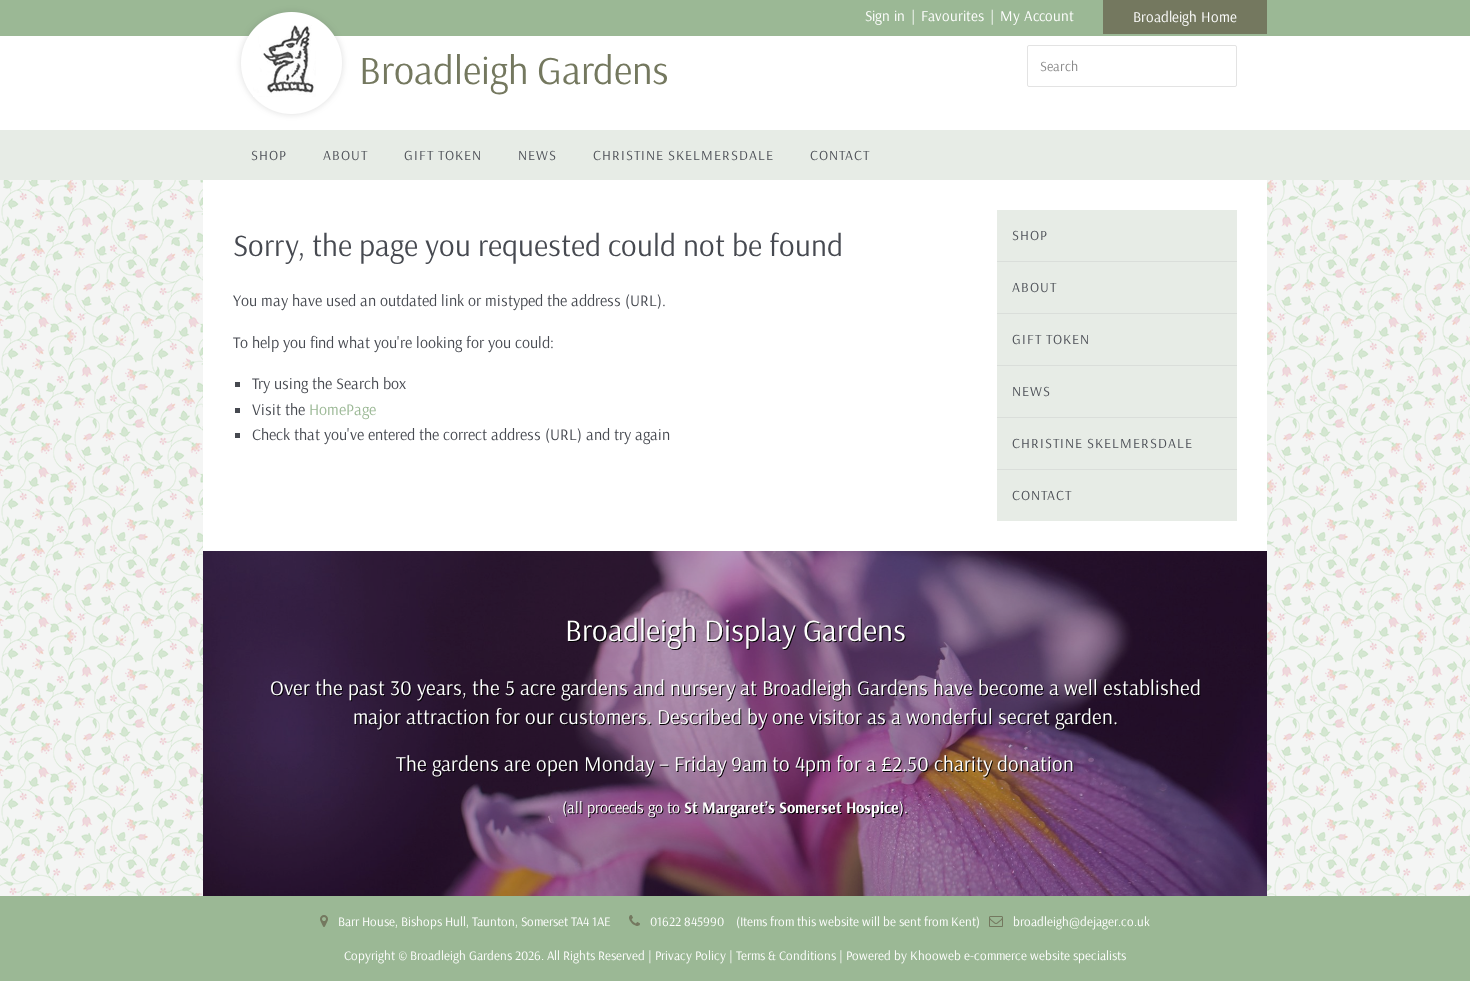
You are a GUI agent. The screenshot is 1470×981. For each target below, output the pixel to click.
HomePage (342, 409)
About (345, 155)
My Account (1037, 15)
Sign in (885, 15)
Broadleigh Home (1185, 16)
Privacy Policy (690, 955)
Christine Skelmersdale (683, 155)
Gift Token (443, 155)
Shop (269, 155)
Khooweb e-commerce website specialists (1018, 955)
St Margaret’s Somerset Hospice (791, 807)
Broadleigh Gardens (513, 69)
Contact (840, 155)
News (537, 155)
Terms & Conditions (786, 955)
